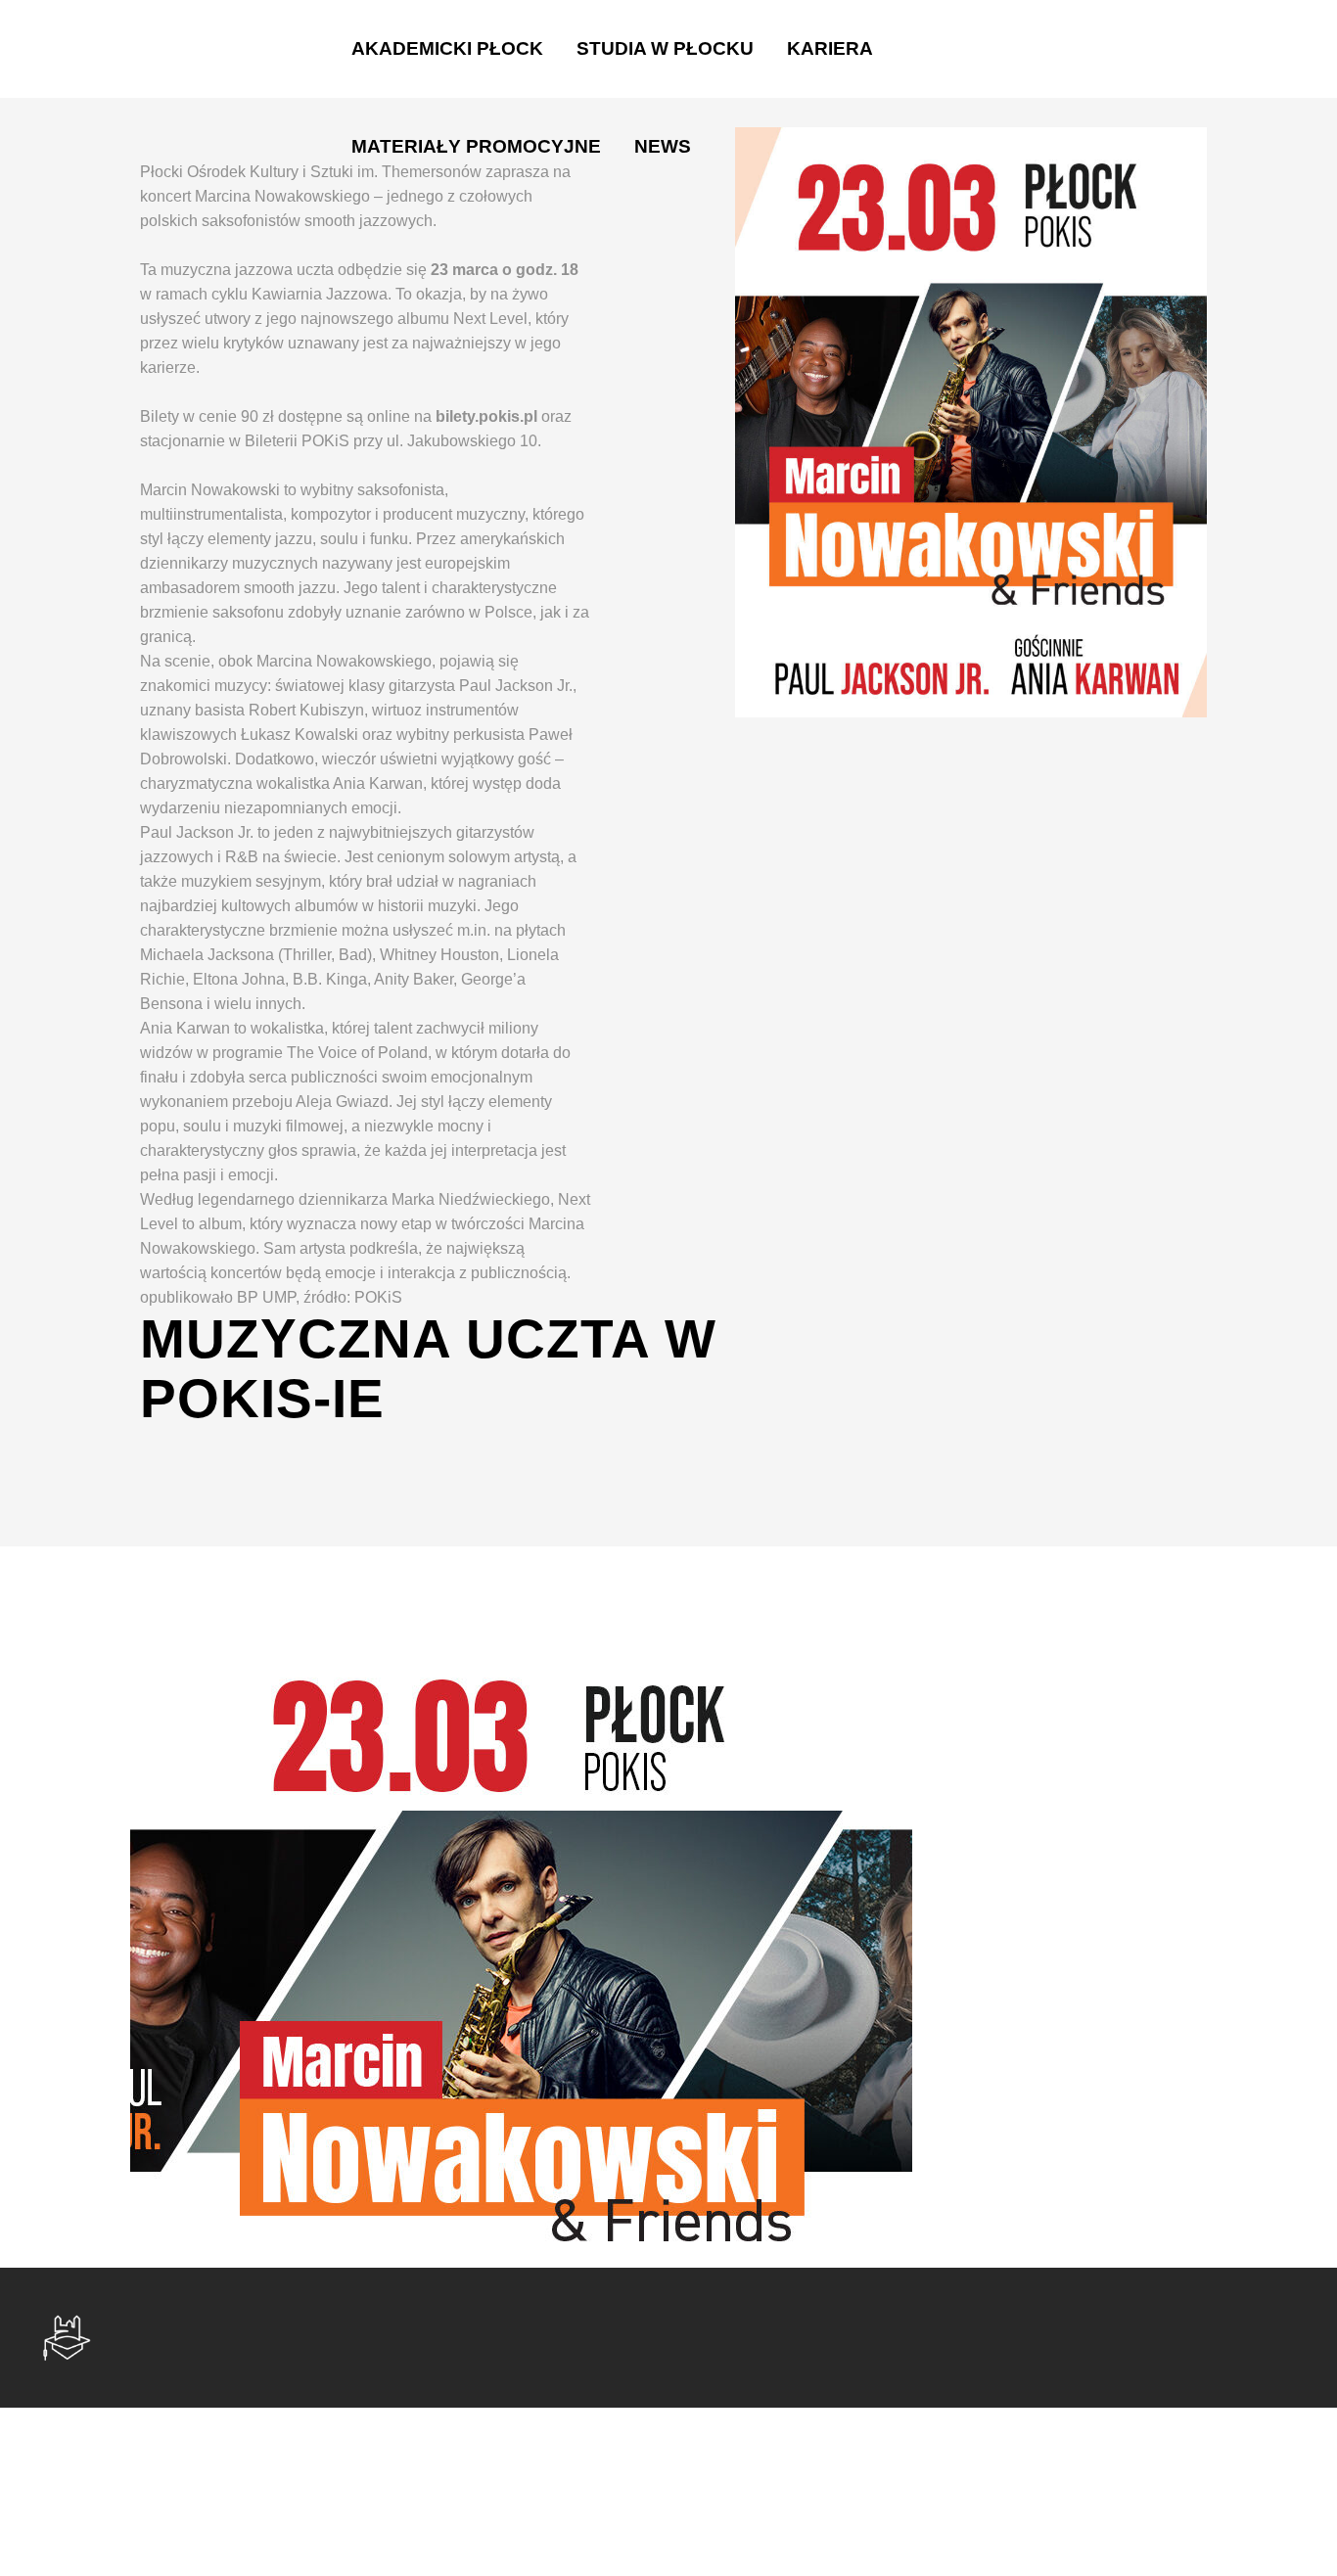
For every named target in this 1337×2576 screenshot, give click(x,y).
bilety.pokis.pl (486, 416)
